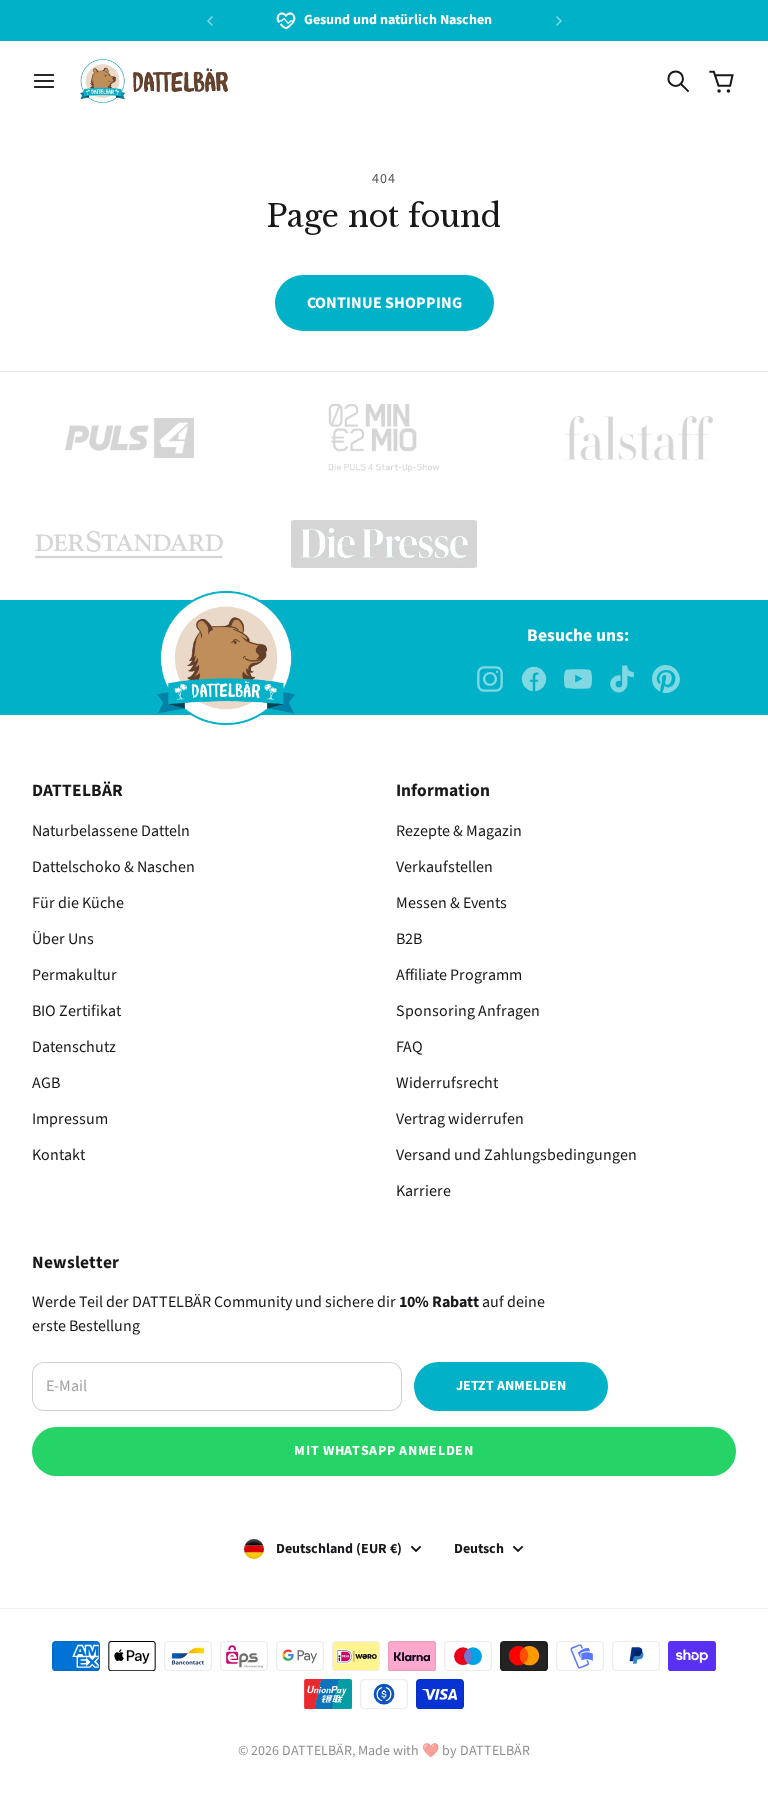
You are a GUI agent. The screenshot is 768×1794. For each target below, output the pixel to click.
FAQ (409, 1047)
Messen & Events (451, 903)
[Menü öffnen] (44, 81)
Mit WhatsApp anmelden (384, 1451)
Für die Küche (78, 903)
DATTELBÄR (317, 1751)
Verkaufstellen (444, 867)
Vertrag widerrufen (460, 1119)
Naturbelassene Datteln (111, 831)
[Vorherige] (210, 20)
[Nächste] (559, 20)
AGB (46, 1083)
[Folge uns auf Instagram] (490, 679)
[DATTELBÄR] (154, 81)
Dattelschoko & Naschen (113, 867)
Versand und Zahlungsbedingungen (516, 1155)
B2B (409, 939)
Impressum (70, 1119)
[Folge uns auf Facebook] (534, 679)
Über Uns (63, 939)
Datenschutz (74, 1047)
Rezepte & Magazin (459, 831)
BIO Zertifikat (76, 1011)
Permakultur (74, 975)
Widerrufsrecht (447, 1083)
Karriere (423, 1191)
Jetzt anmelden (511, 1386)
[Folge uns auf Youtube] (578, 679)
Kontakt (58, 1155)
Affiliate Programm (459, 975)
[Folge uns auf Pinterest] (666, 679)
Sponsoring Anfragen (468, 1011)
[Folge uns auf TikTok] (622, 679)
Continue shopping (384, 303)
